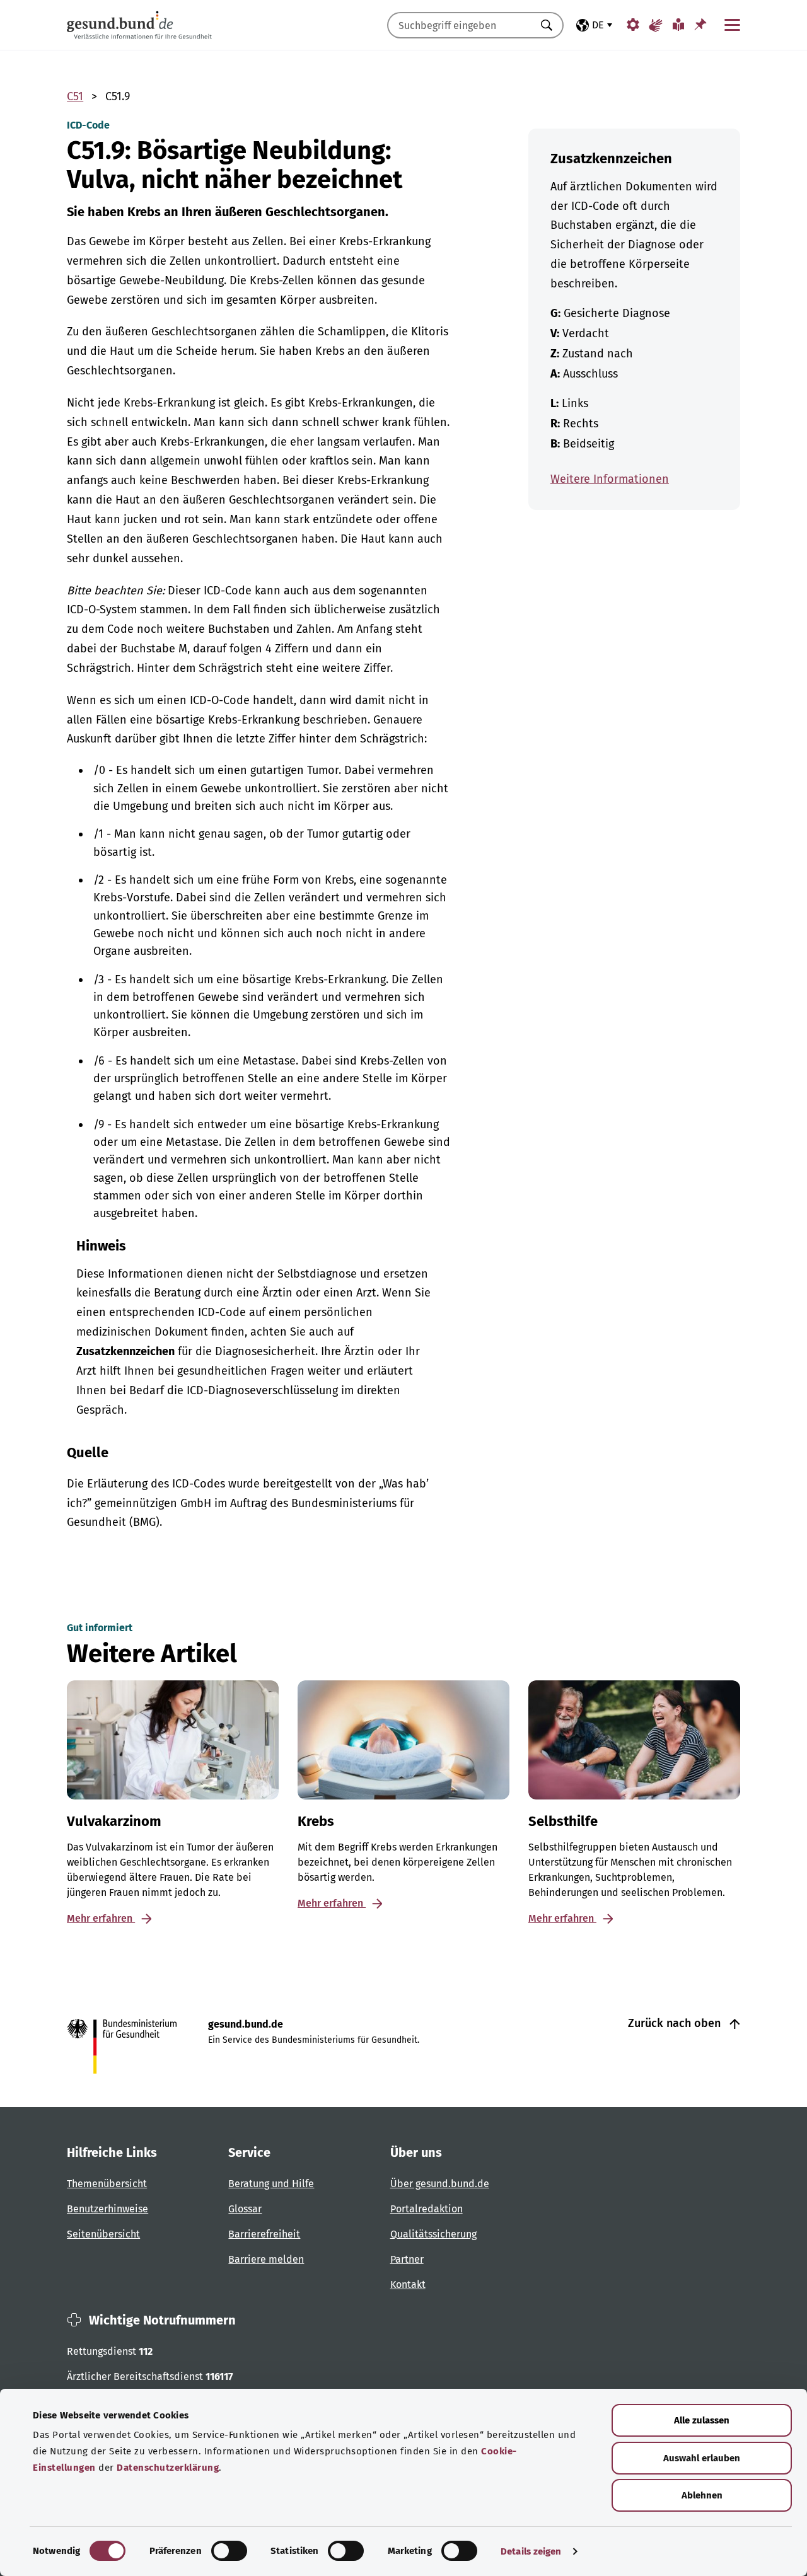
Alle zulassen (702, 2420)
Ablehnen (702, 2495)
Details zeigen (531, 2551)
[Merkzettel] (700, 24)
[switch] (229, 2551)
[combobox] (460, 25)
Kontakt (408, 2284)
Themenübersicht (107, 2184)
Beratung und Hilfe (271, 2184)
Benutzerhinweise (107, 2209)
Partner (407, 2259)
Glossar (245, 2209)
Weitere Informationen (610, 479)
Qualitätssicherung (433, 2234)
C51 (75, 96)
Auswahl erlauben (702, 2458)
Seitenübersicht (103, 2234)
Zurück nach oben (676, 2023)
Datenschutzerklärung (168, 2468)
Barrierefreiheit (264, 2234)
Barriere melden (266, 2259)
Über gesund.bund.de (440, 2184)
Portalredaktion (427, 2209)
